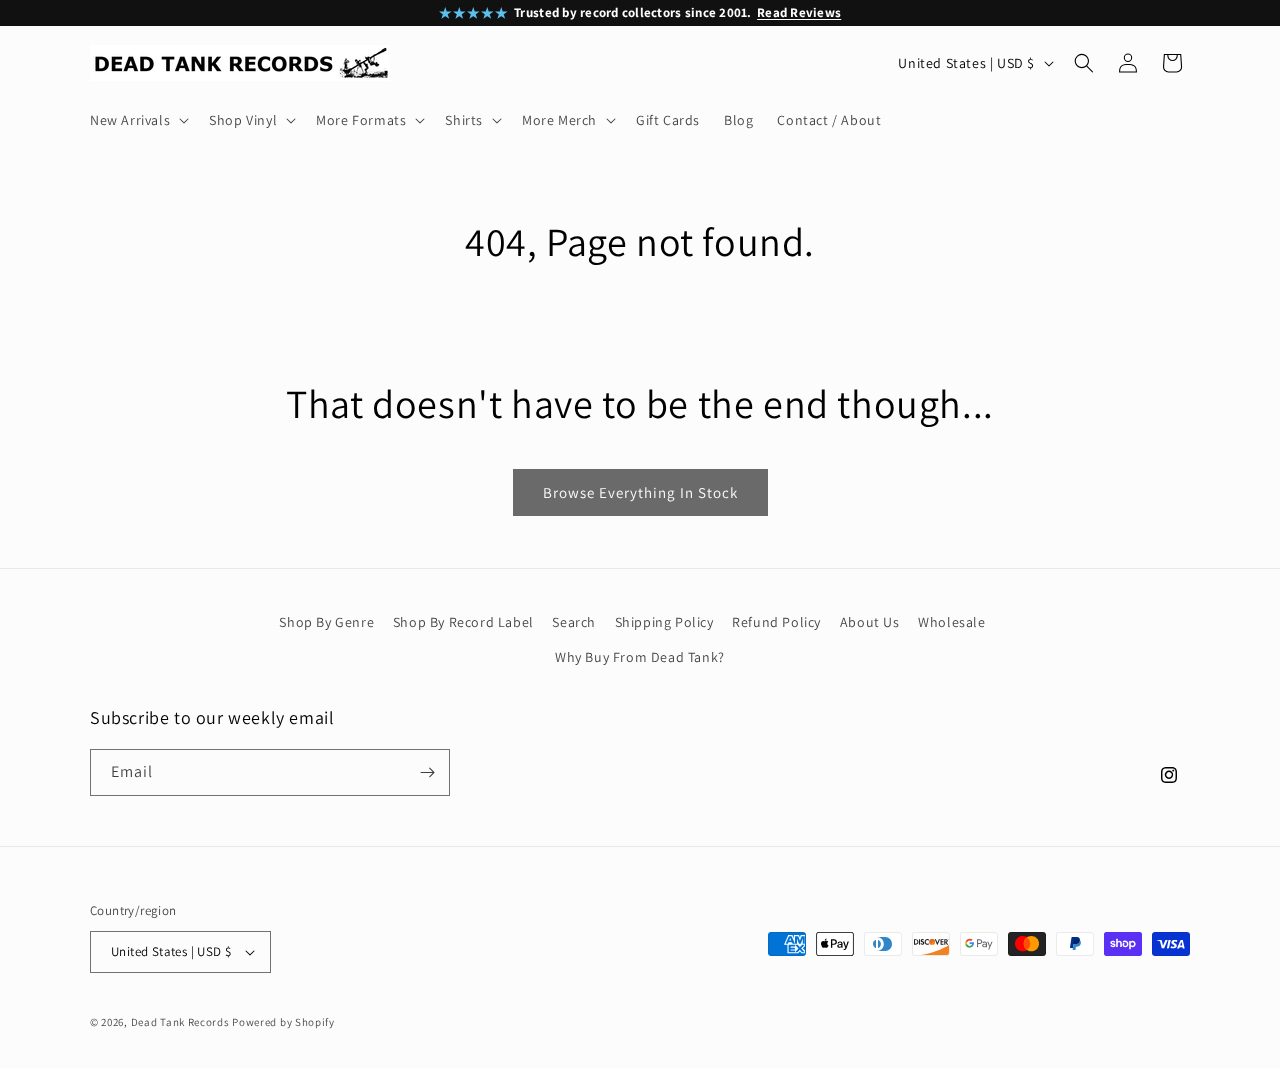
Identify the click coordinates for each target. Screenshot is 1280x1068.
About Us (870, 622)
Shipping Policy (664, 622)
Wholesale (951, 622)
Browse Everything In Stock (640, 492)
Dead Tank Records (180, 1022)
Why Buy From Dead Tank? (640, 658)
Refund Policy (776, 622)
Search (574, 622)
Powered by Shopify (283, 1022)
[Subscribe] (427, 772)
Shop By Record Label (463, 622)
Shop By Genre (326, 622)
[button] (137, 120)
